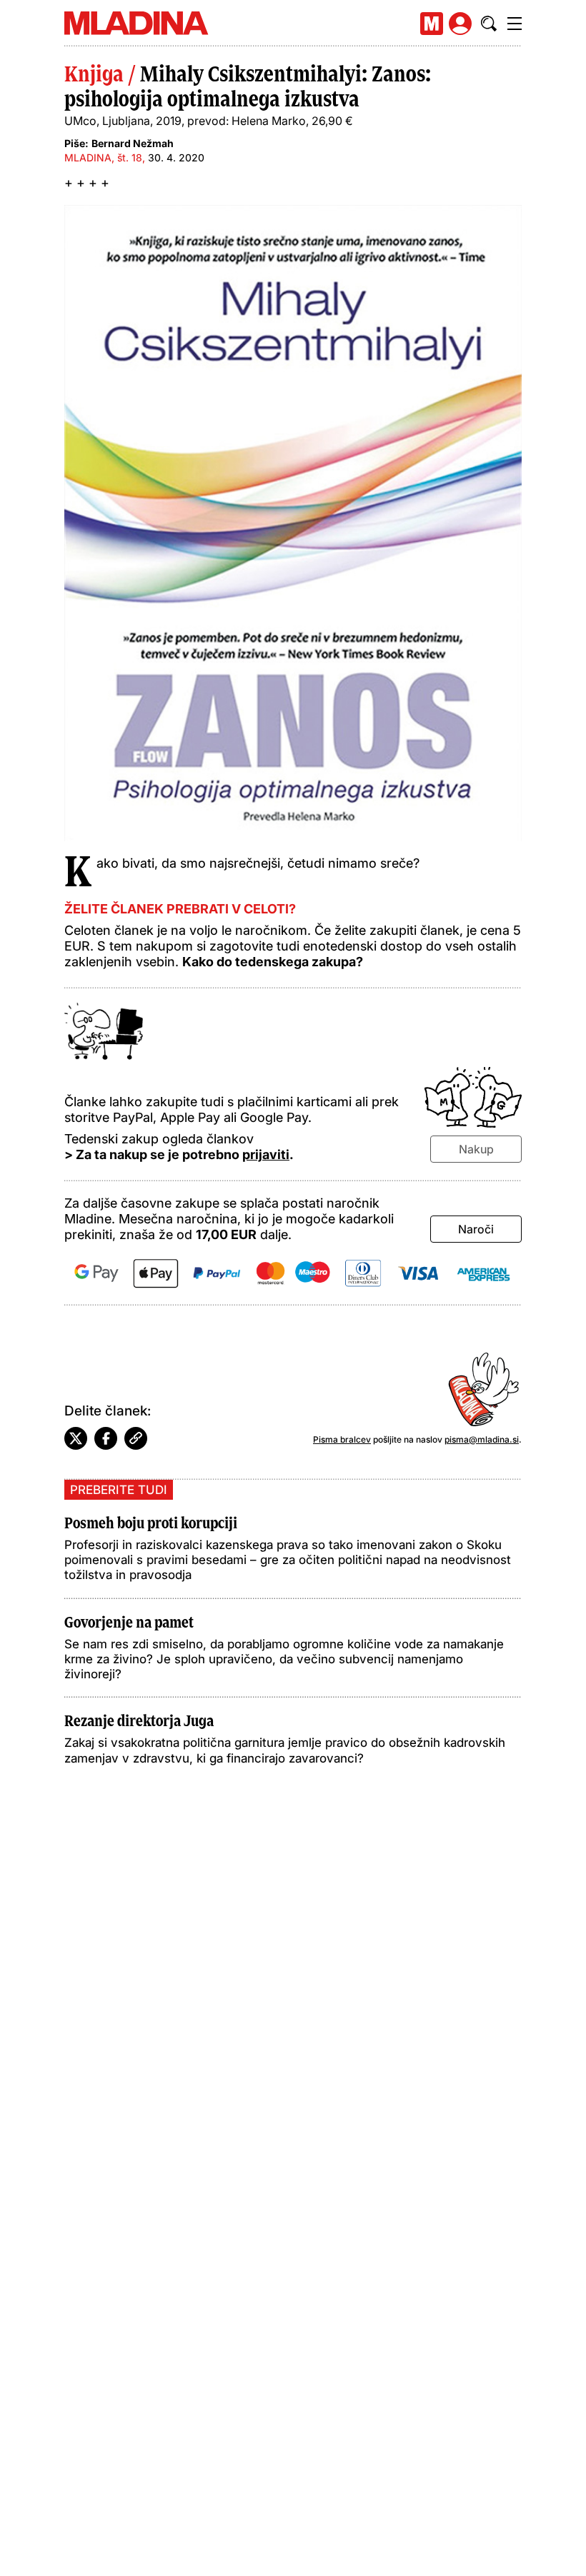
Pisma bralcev (342, 1439)
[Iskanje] (489, 24)
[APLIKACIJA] (432, 24)
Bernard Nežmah (133, 143)
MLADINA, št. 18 (103, 157)
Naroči (476, 1229)
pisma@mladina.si (482, 1439)
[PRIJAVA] (460, 24)
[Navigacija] (515, 24)
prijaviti (266, 1154)
